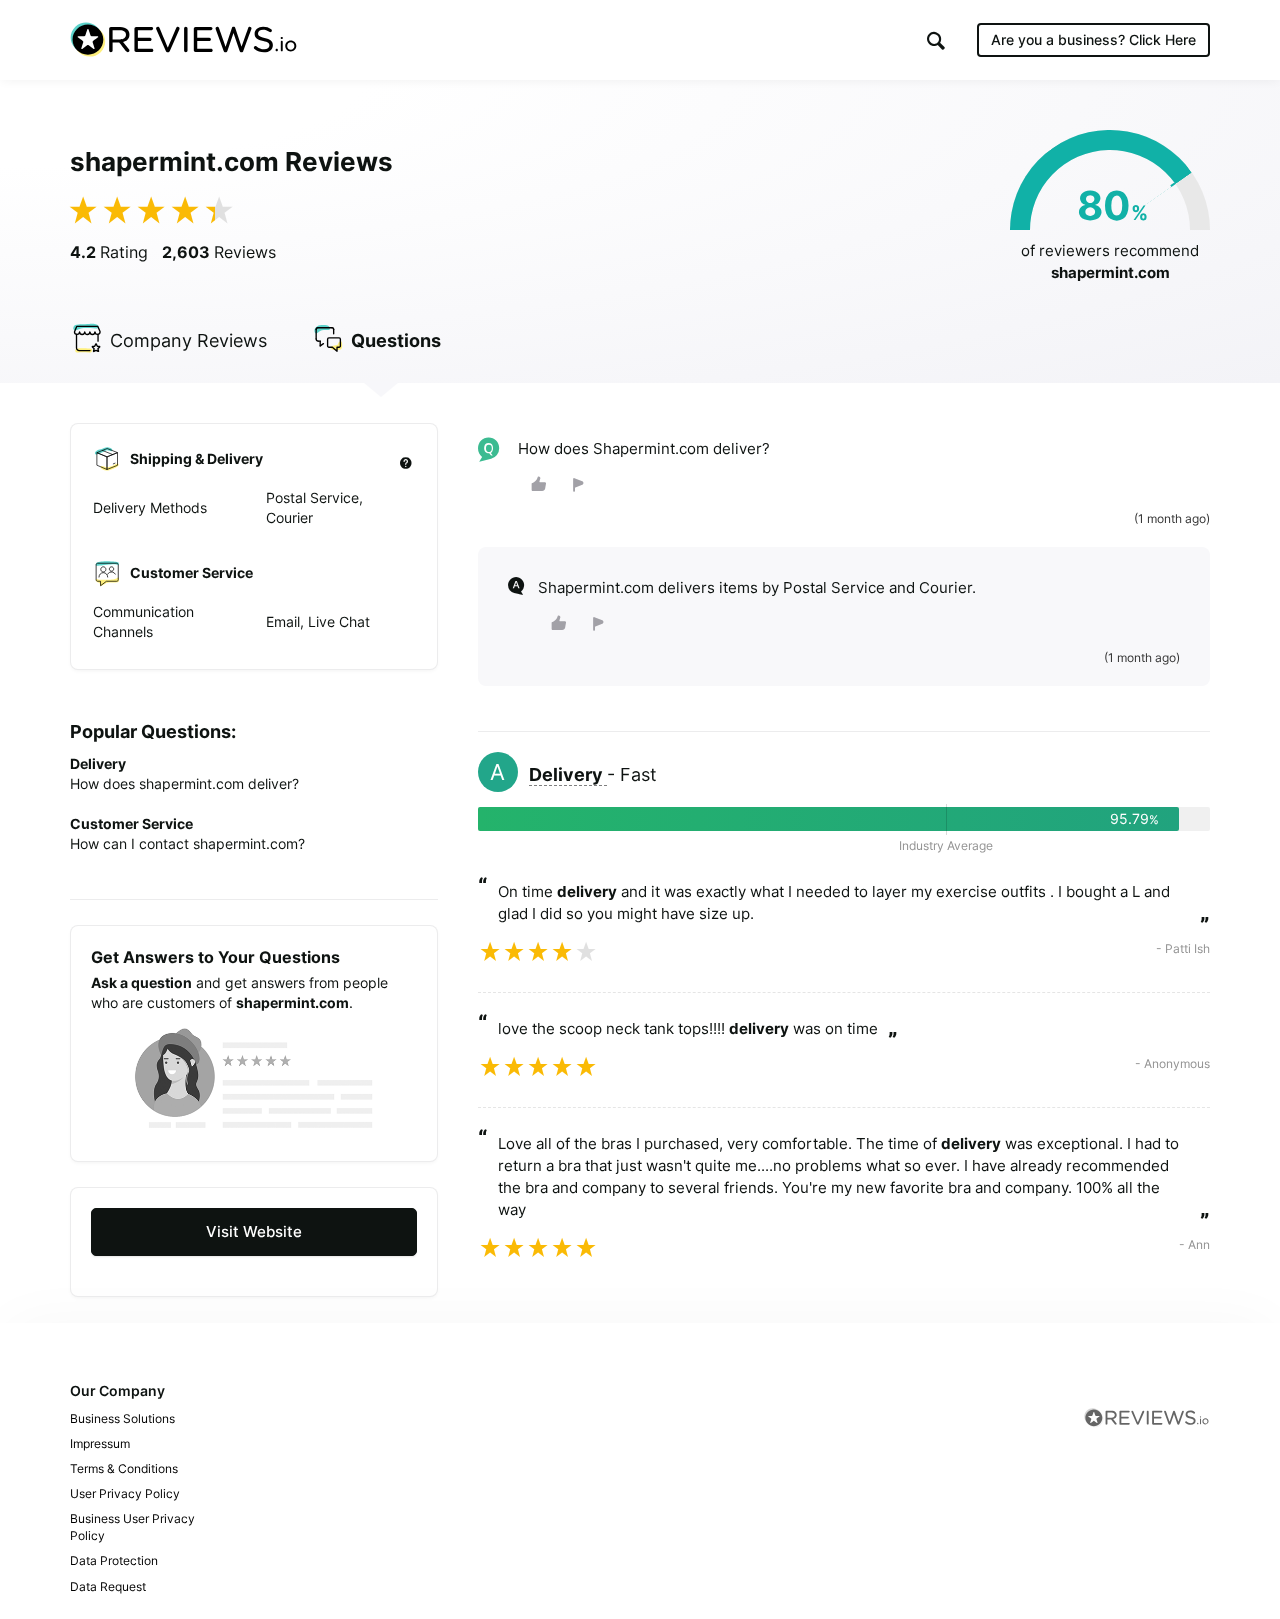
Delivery (568, 774)
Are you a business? (1093, 39)
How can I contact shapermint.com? (187, 843)
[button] (936, 40)
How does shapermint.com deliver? (184, 783)
